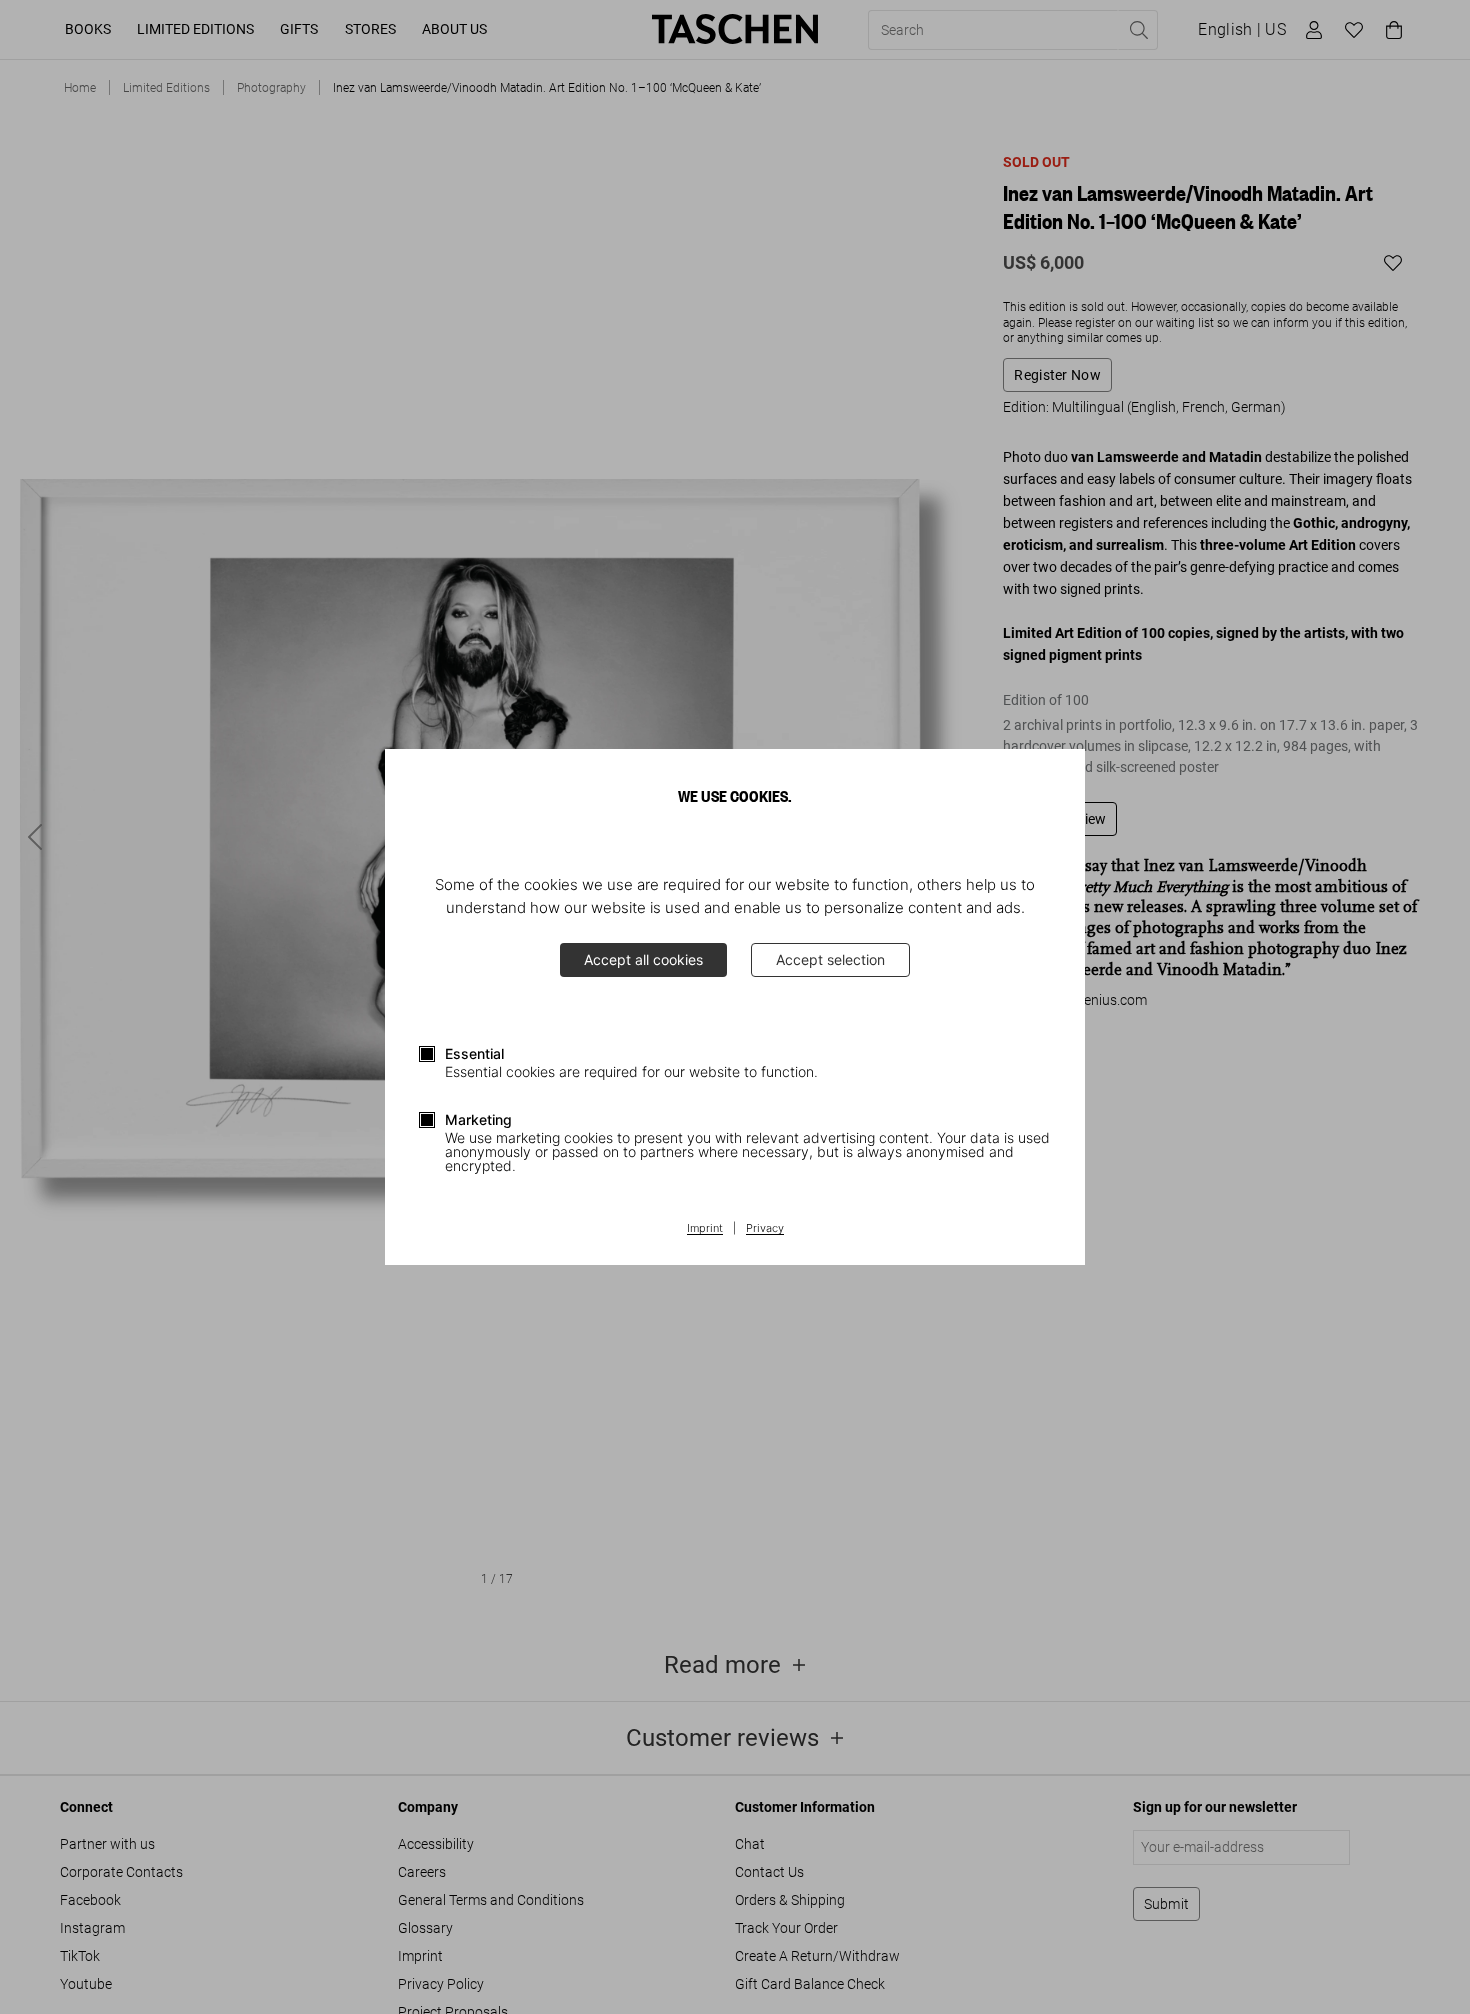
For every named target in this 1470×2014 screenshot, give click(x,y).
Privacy (765, 1229)
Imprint (705, 1229)
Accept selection (830, 959)
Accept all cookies (643, 959)
